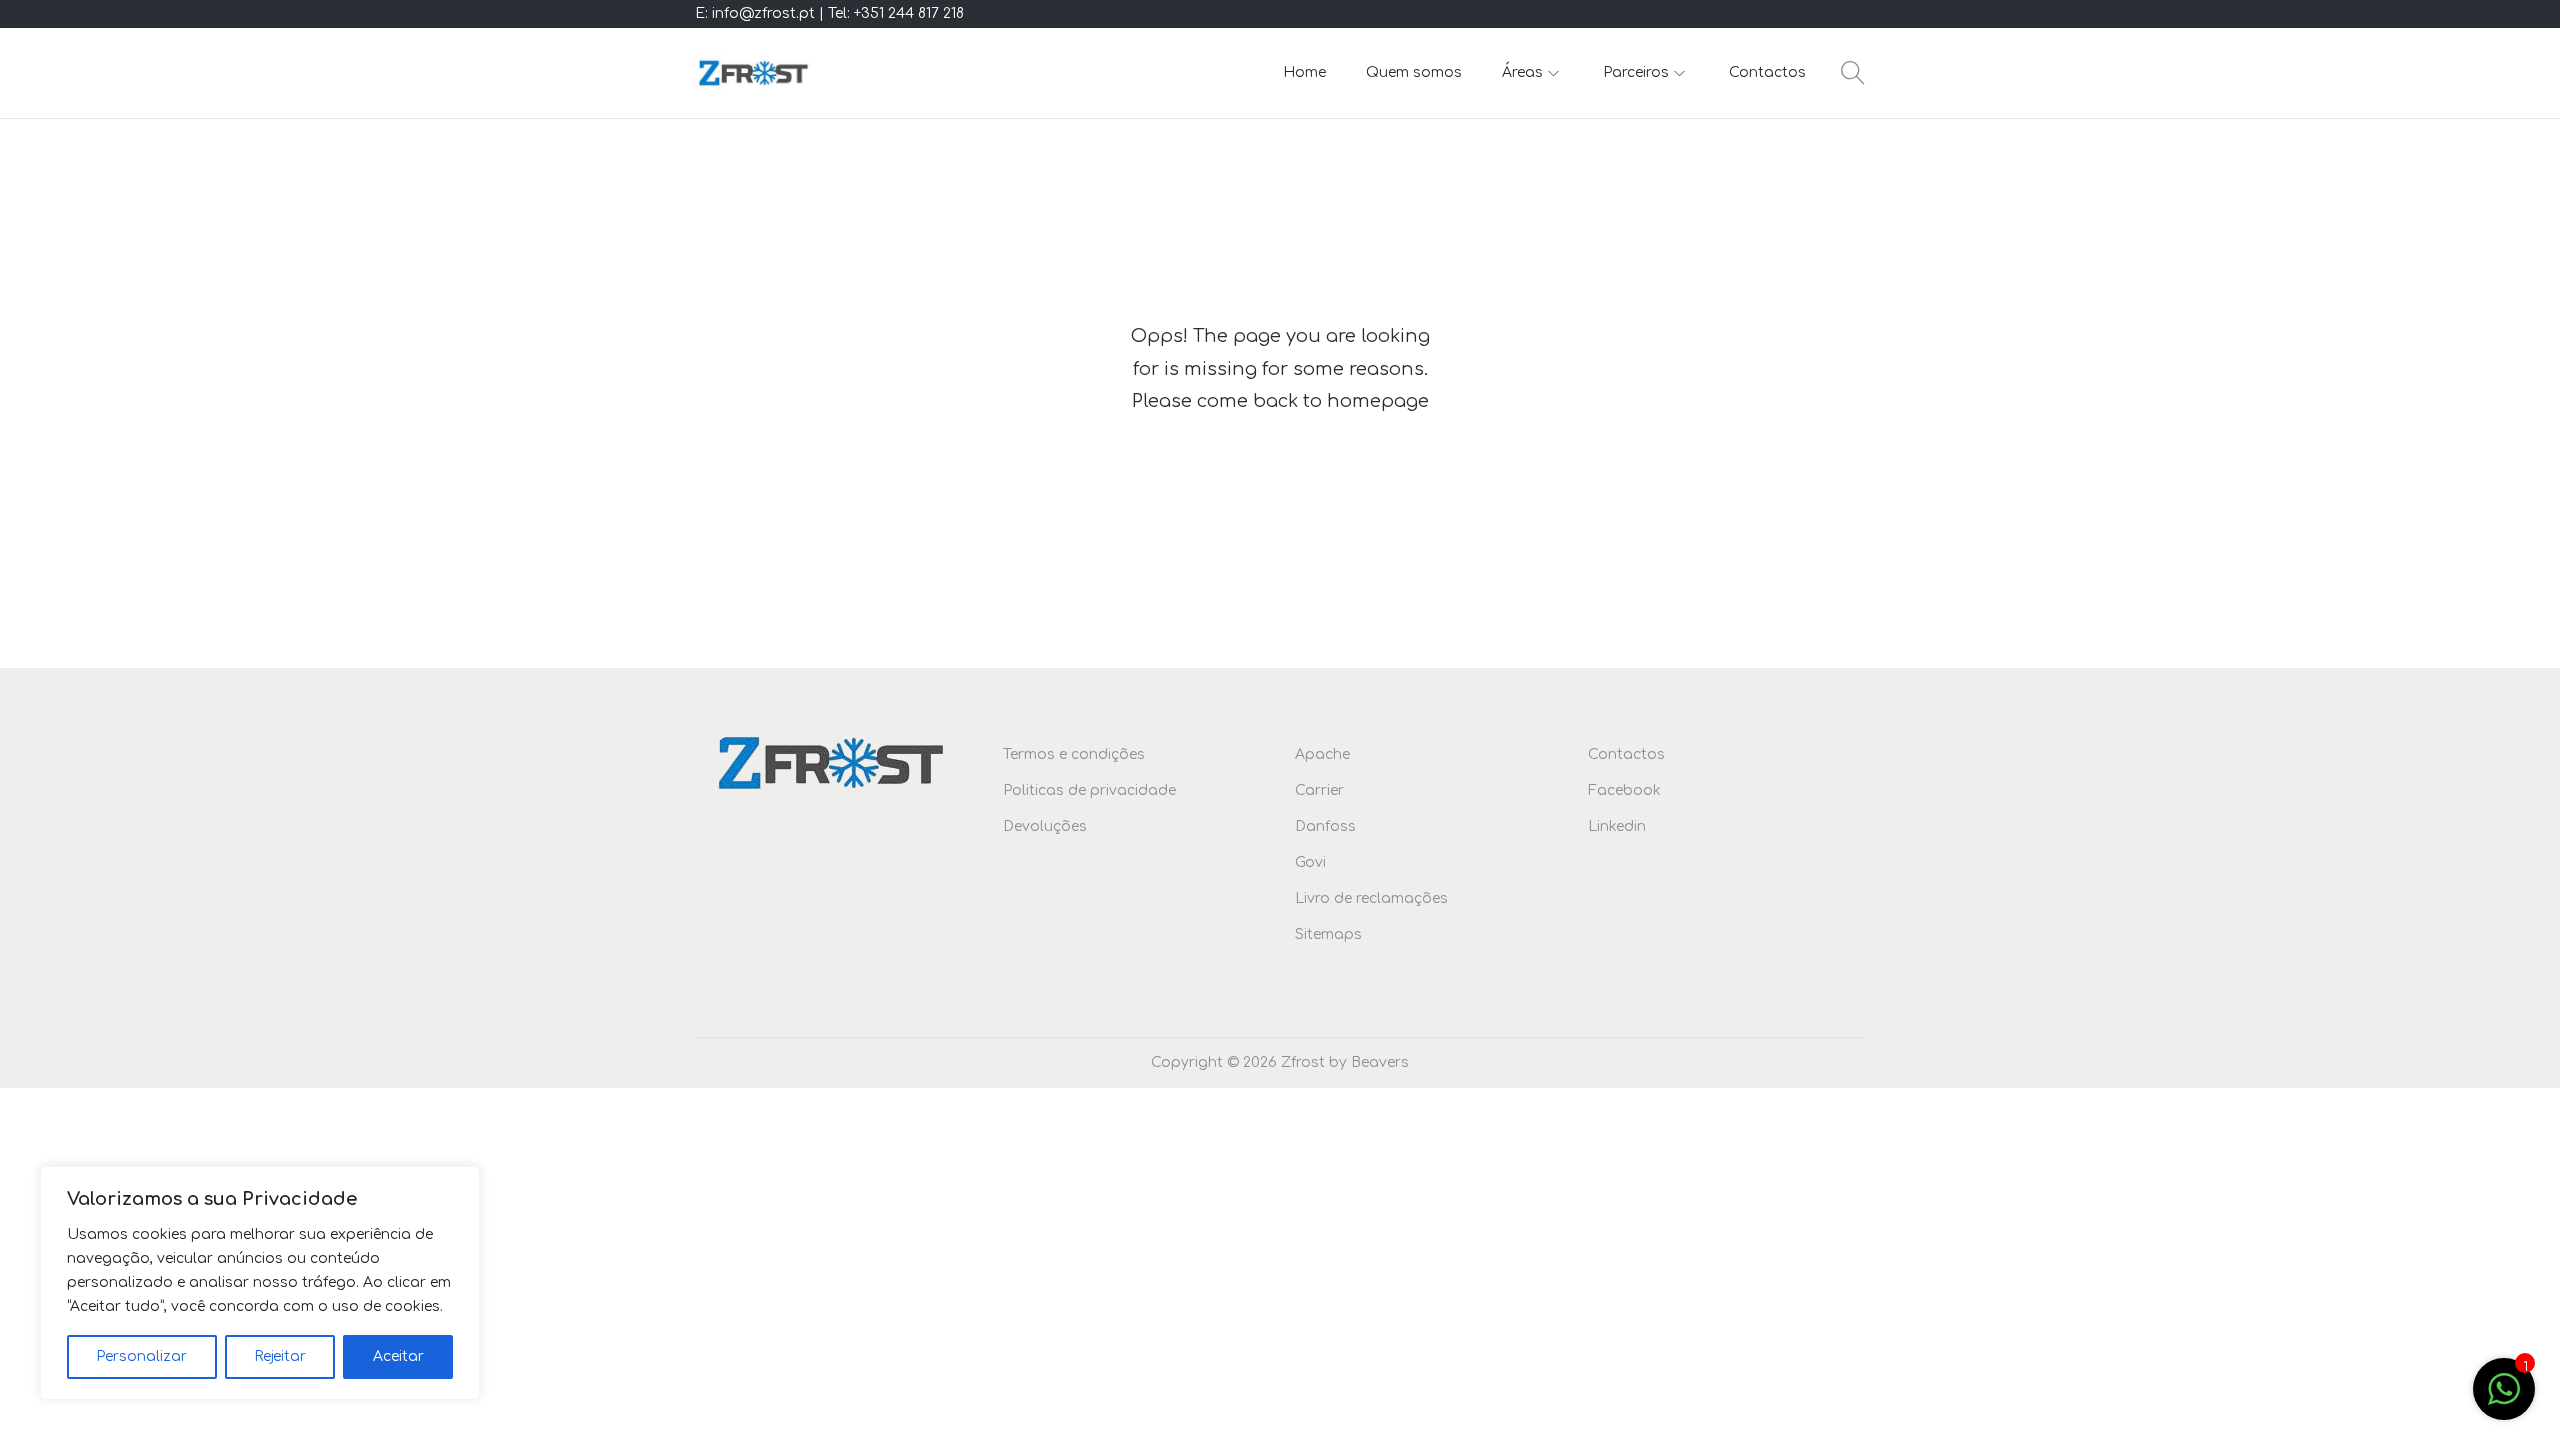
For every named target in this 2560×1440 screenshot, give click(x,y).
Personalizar (141, 1356)
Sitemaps (1328, 934)
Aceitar (398, 1356)
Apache (1322, 754)
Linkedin (1617, 826)
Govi (1310, 862)
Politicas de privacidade (1089, 790)
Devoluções (1045, 826)
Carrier (1319, 790)
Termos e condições (1074, 754)
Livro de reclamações (1371, 898)
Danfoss (1325, 826)
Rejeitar (280, 1356)
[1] (2504, 1400)
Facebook (1624, 790)
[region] (260, 1283)
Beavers (1380, 1062)
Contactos (1626, 754)
